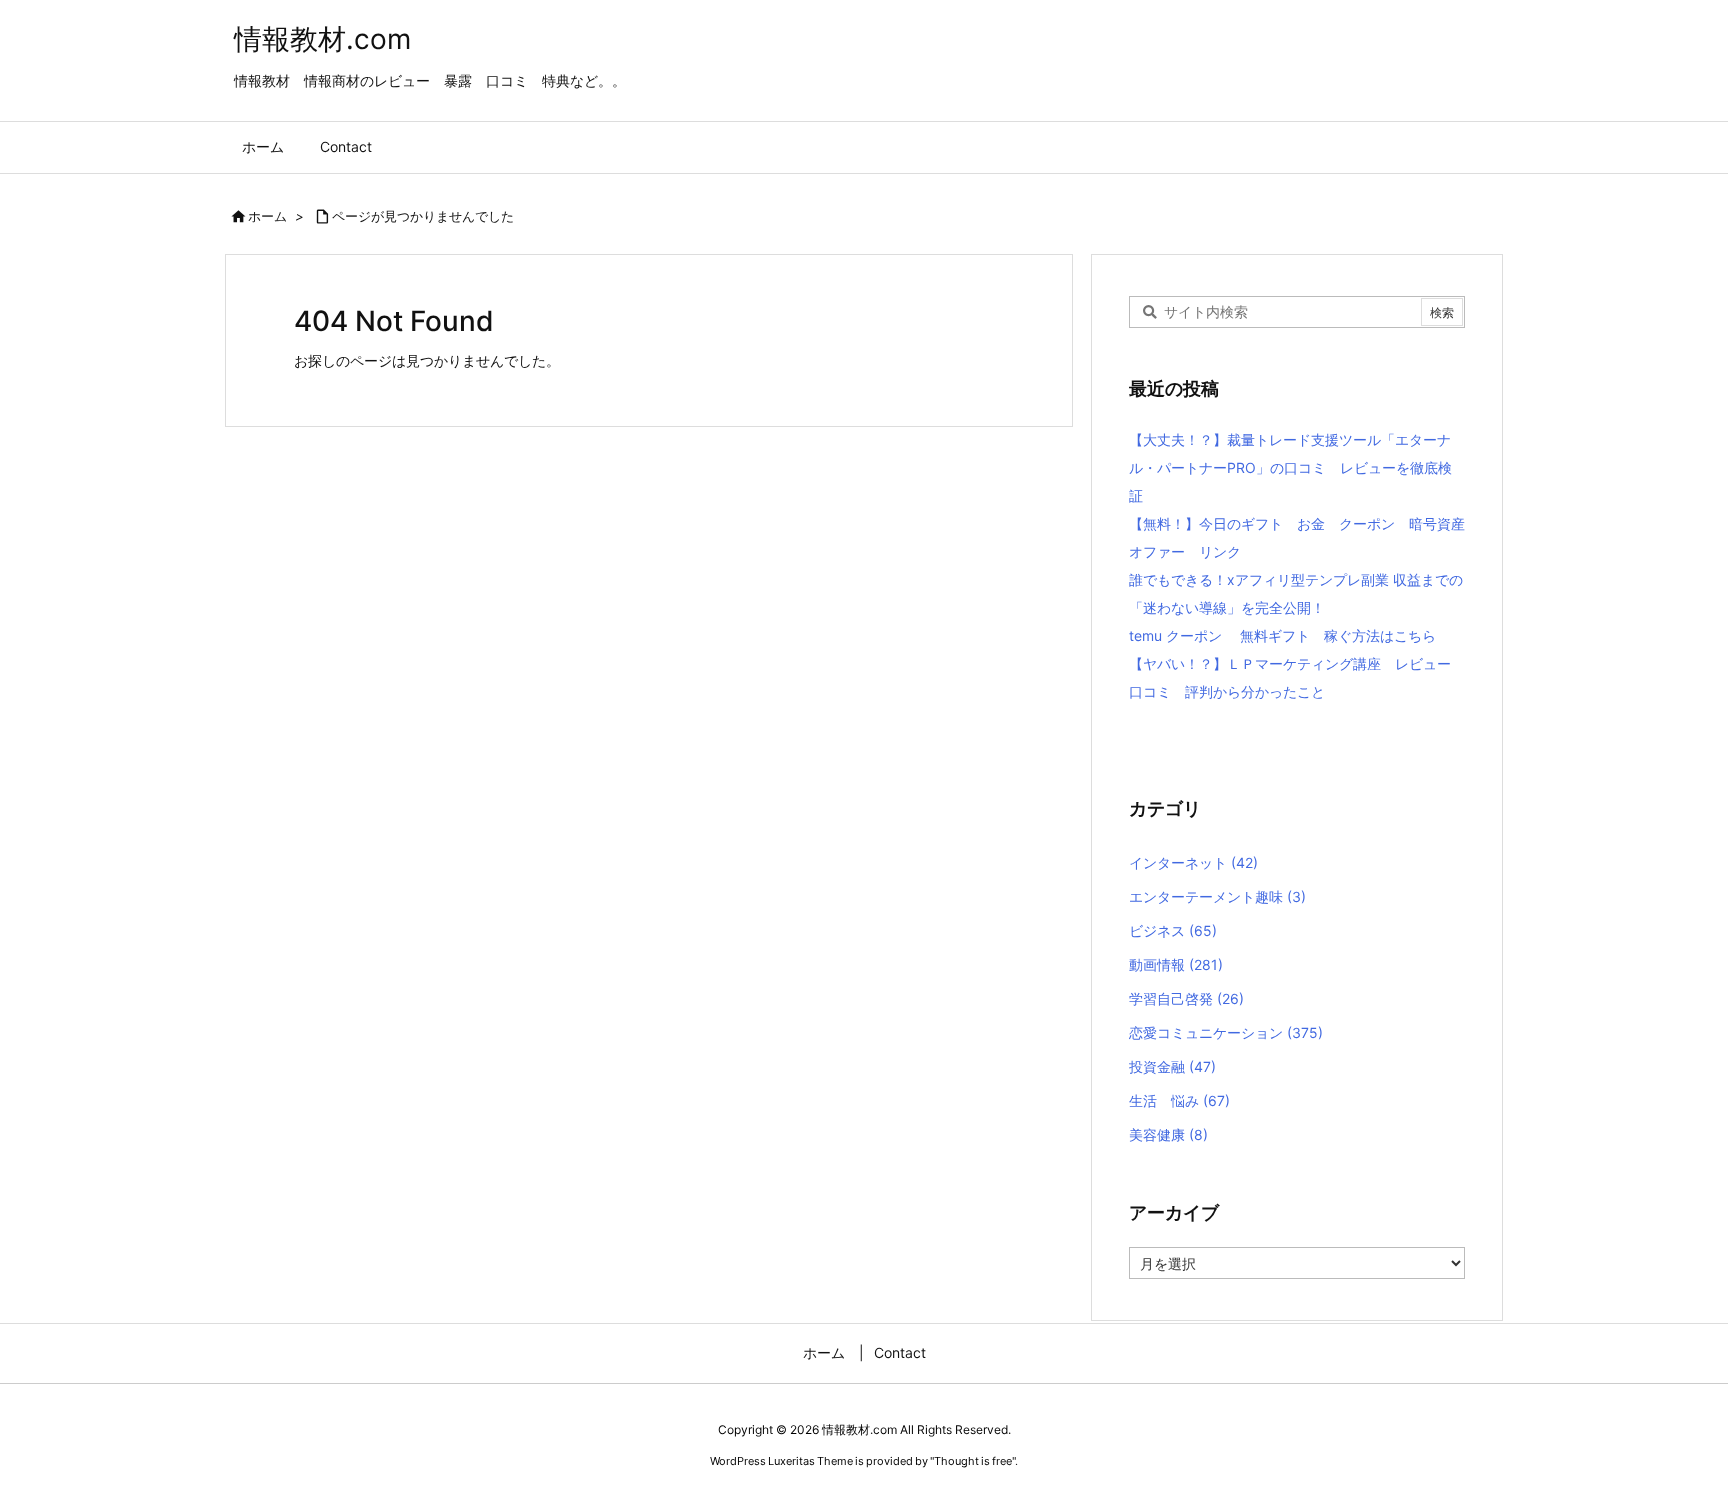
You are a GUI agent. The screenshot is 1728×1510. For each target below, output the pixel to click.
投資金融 (1172, 1066)
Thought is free (973, 1461)
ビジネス (1173, 930)
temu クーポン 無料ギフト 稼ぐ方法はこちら (1282, 635)
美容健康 (1168, 1134)
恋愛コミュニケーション (1226, 1032)
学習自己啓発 (1186, 998)
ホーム (267, 216)
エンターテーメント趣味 (1217, 896)
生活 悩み (1179, 1100)
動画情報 (1176, 964)
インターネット (1193, 862)
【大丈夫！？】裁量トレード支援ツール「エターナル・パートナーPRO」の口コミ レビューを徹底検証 (1290, 467)
